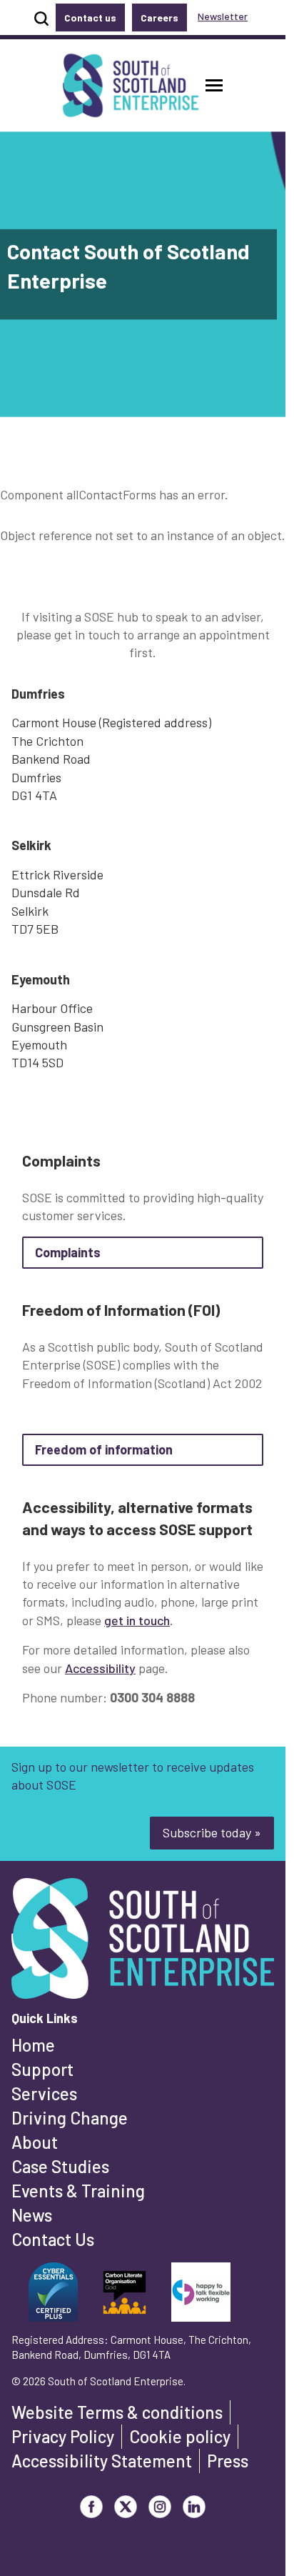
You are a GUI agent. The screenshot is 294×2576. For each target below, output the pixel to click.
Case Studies (60, 2166)
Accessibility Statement (102, 2461)
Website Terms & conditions (117, 2412)
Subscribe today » (212, 1832)
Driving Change (70, 2118)
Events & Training (78, 2191)
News (32, 2215)
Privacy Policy (63, 2436)
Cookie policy (180, 2436)
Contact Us (53, 2239)
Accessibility (100, 1668)
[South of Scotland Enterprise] (143, 1942)
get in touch (137, 1620)
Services (44, 2093)
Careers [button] (159, 18)
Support (42, 2069)
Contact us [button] (90, 18)
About (35, 2142)
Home (33, 2045)
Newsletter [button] (223, 16)
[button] (214, 85)
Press (228, 2461)
